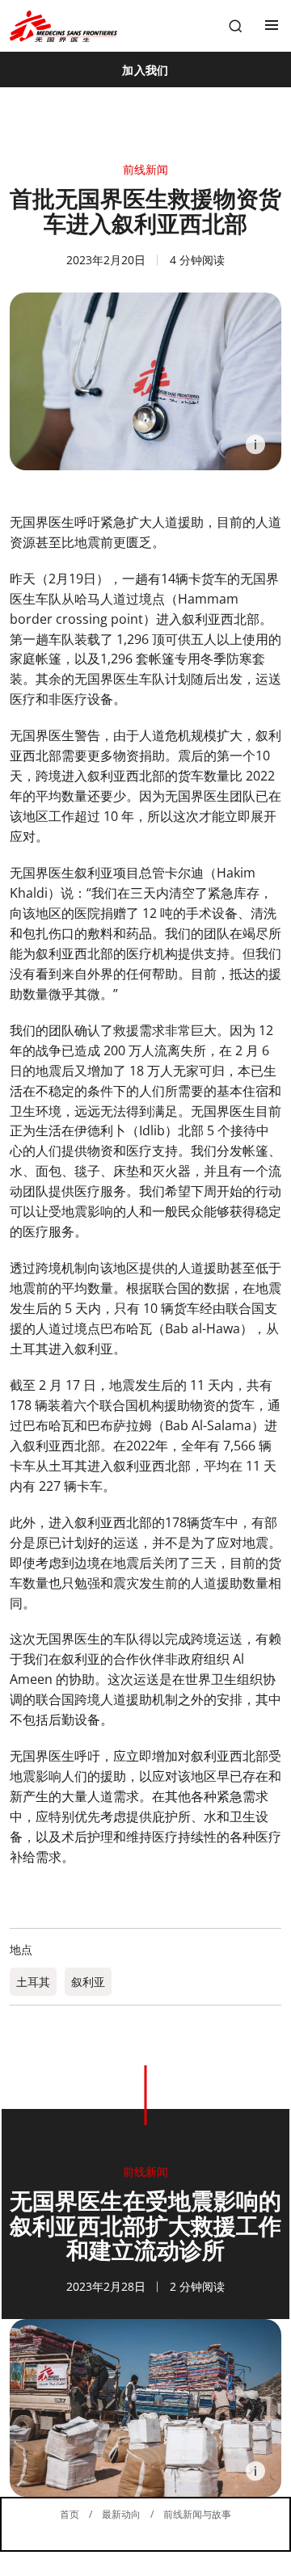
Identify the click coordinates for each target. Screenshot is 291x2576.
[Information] (255, 444)
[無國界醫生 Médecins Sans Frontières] (63, 26)
